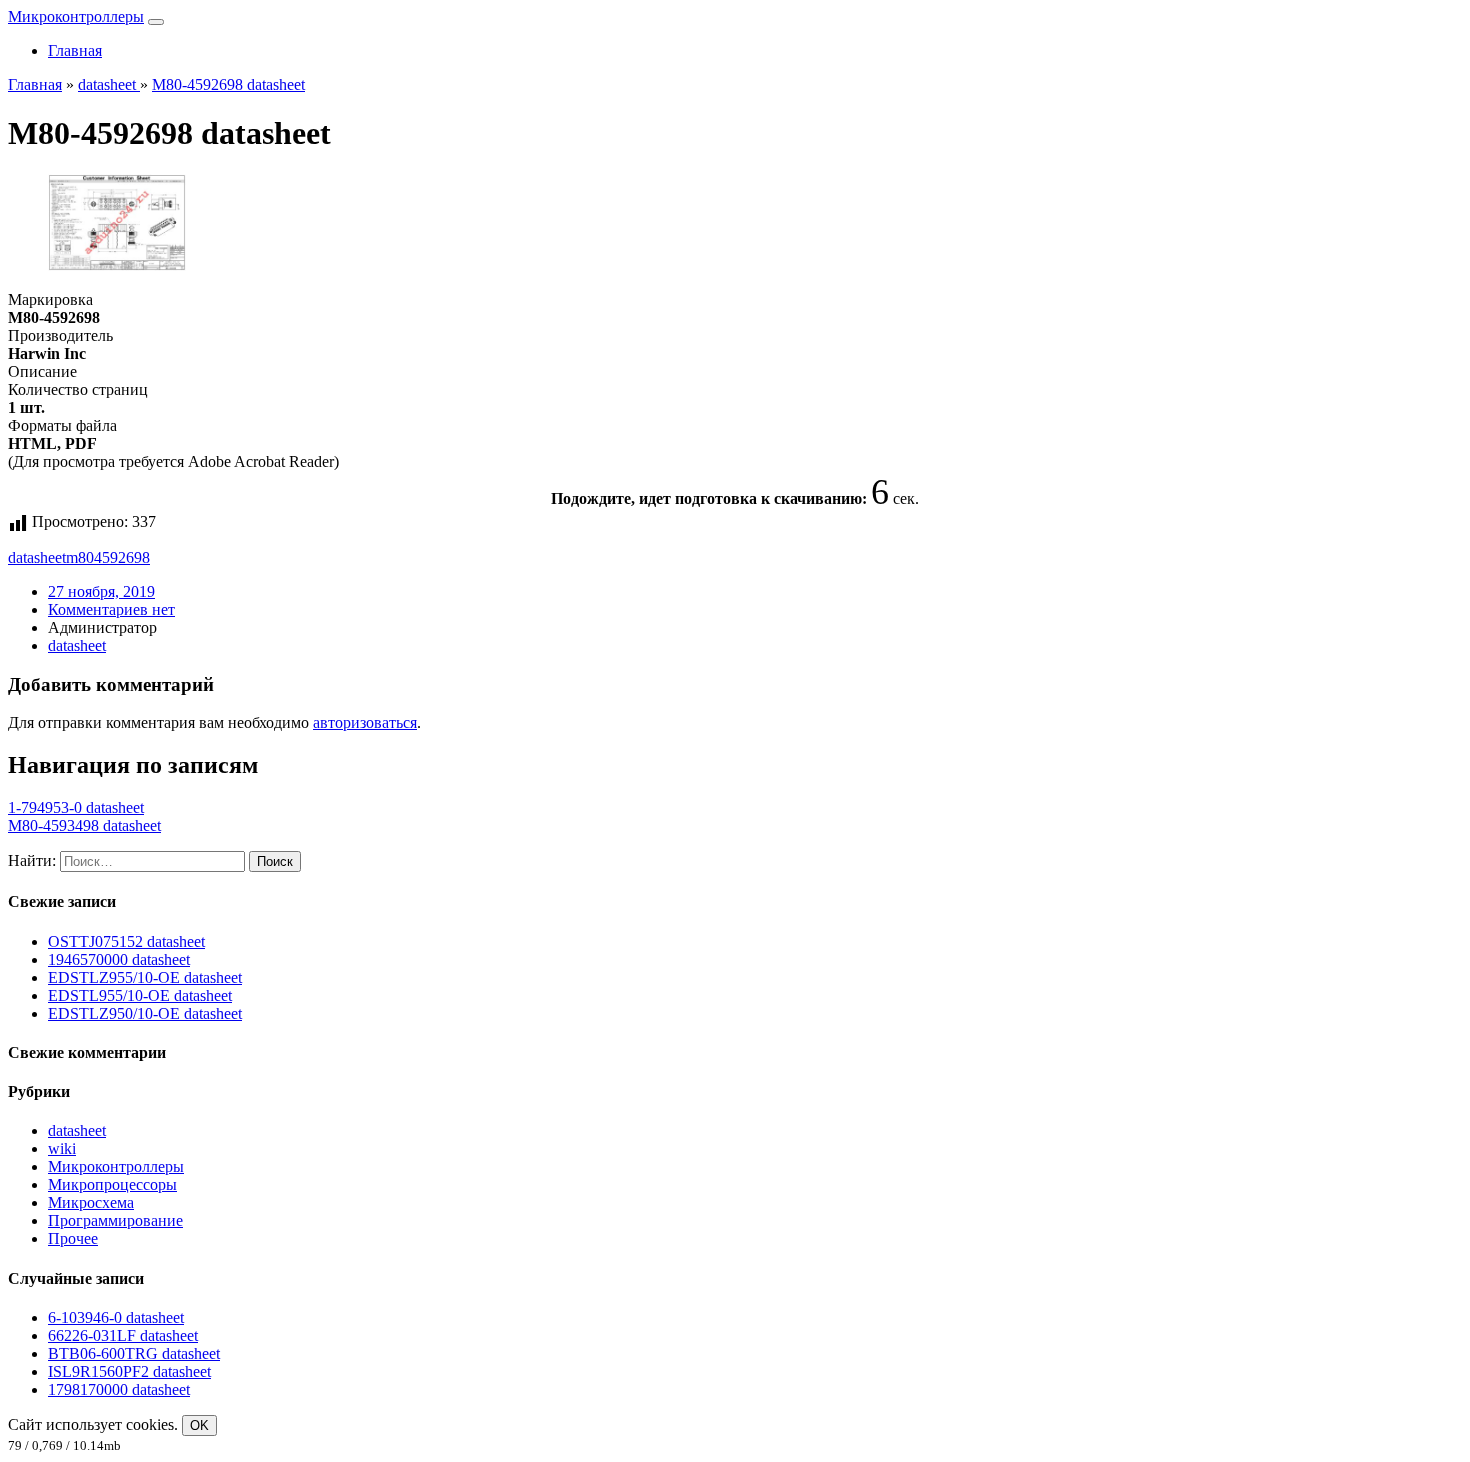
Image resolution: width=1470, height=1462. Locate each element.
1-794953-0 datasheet (76, 807)
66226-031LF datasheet (123, 1335)
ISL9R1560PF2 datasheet (129, 1371)
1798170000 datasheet (119, 1389)
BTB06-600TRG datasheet (134, 1353)
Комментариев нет (111, 609)
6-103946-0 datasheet (116, 1317)
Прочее (73, 1238)
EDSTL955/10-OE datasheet (140, 995)
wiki (62, 1148)
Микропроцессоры (112, 1184)
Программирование (115, 1220)
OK (199, 1425)
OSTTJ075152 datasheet (126, 941)
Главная (75, 50)
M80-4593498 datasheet (84, 825)
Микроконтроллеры (76, 16)
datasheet (37, 557)
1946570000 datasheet (119, 959)
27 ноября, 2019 (101, 591)
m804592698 (108, 557)
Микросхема (91, 1202)
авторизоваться (365, 722)
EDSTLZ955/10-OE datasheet (145, 977)
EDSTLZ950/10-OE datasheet (145, 1013)
